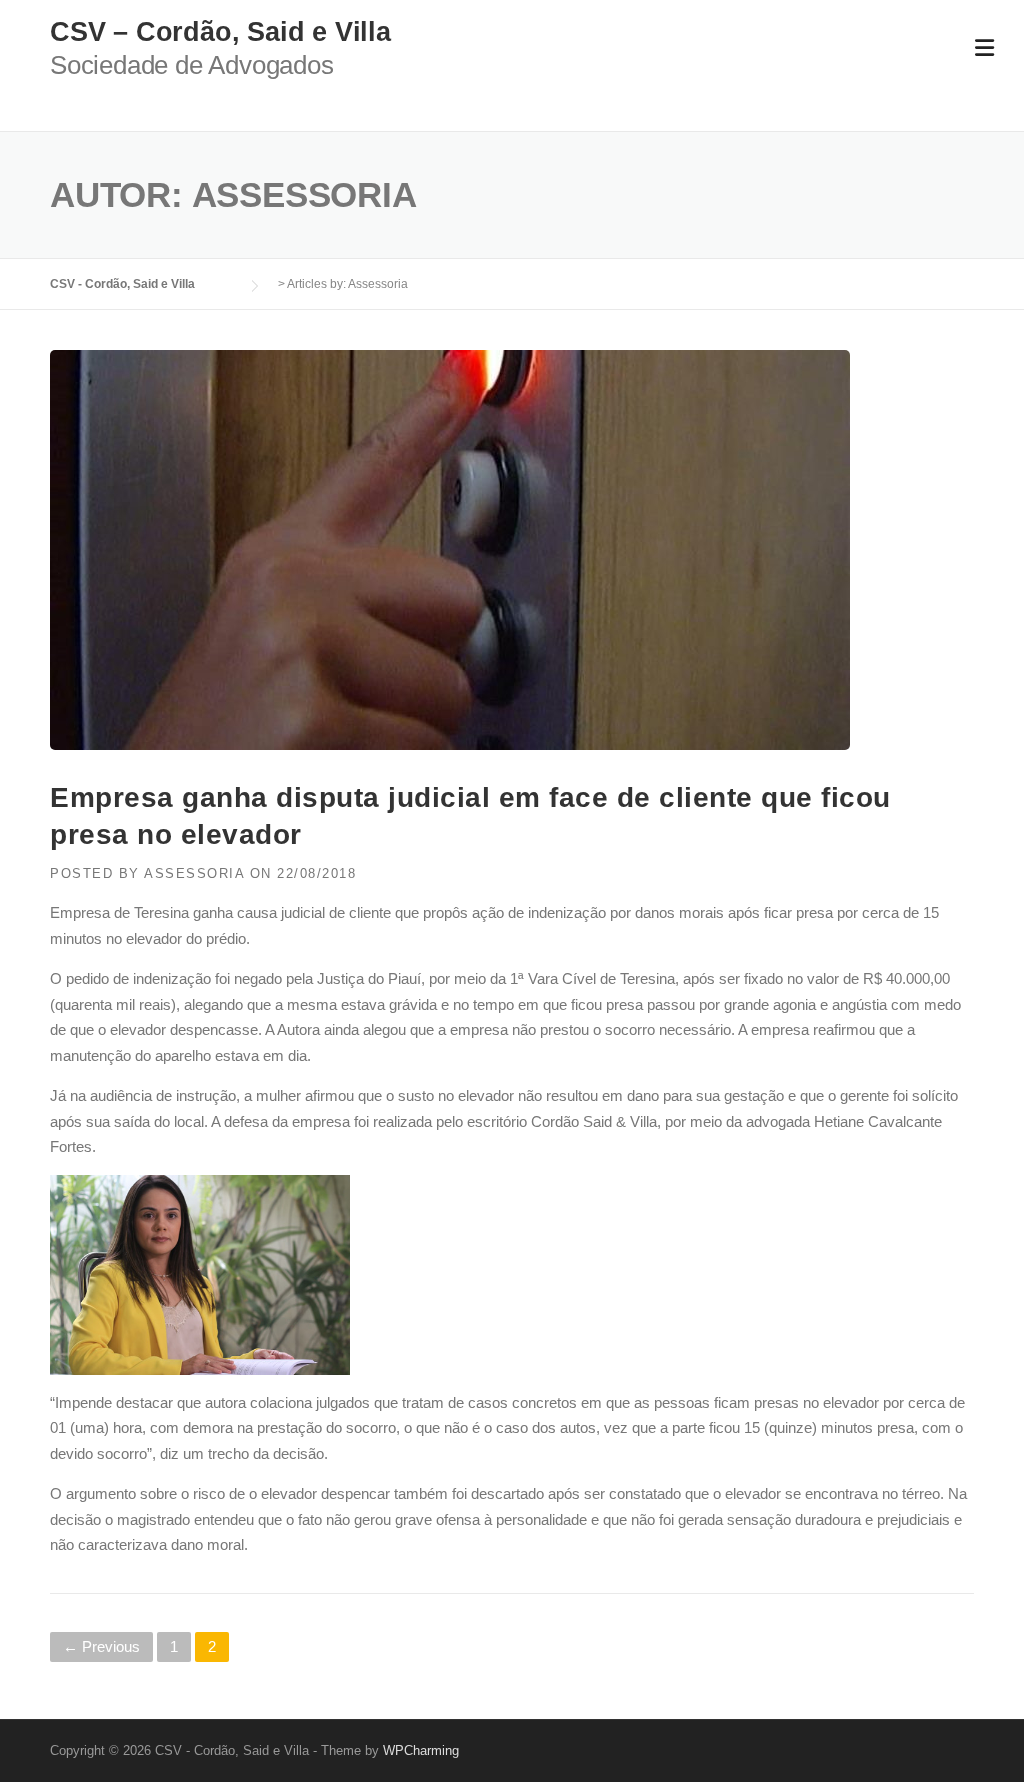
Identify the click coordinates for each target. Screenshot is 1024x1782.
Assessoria (194, 873)
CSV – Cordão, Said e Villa (220, 32)
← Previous (101, 1646)
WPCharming (421, 1750)
